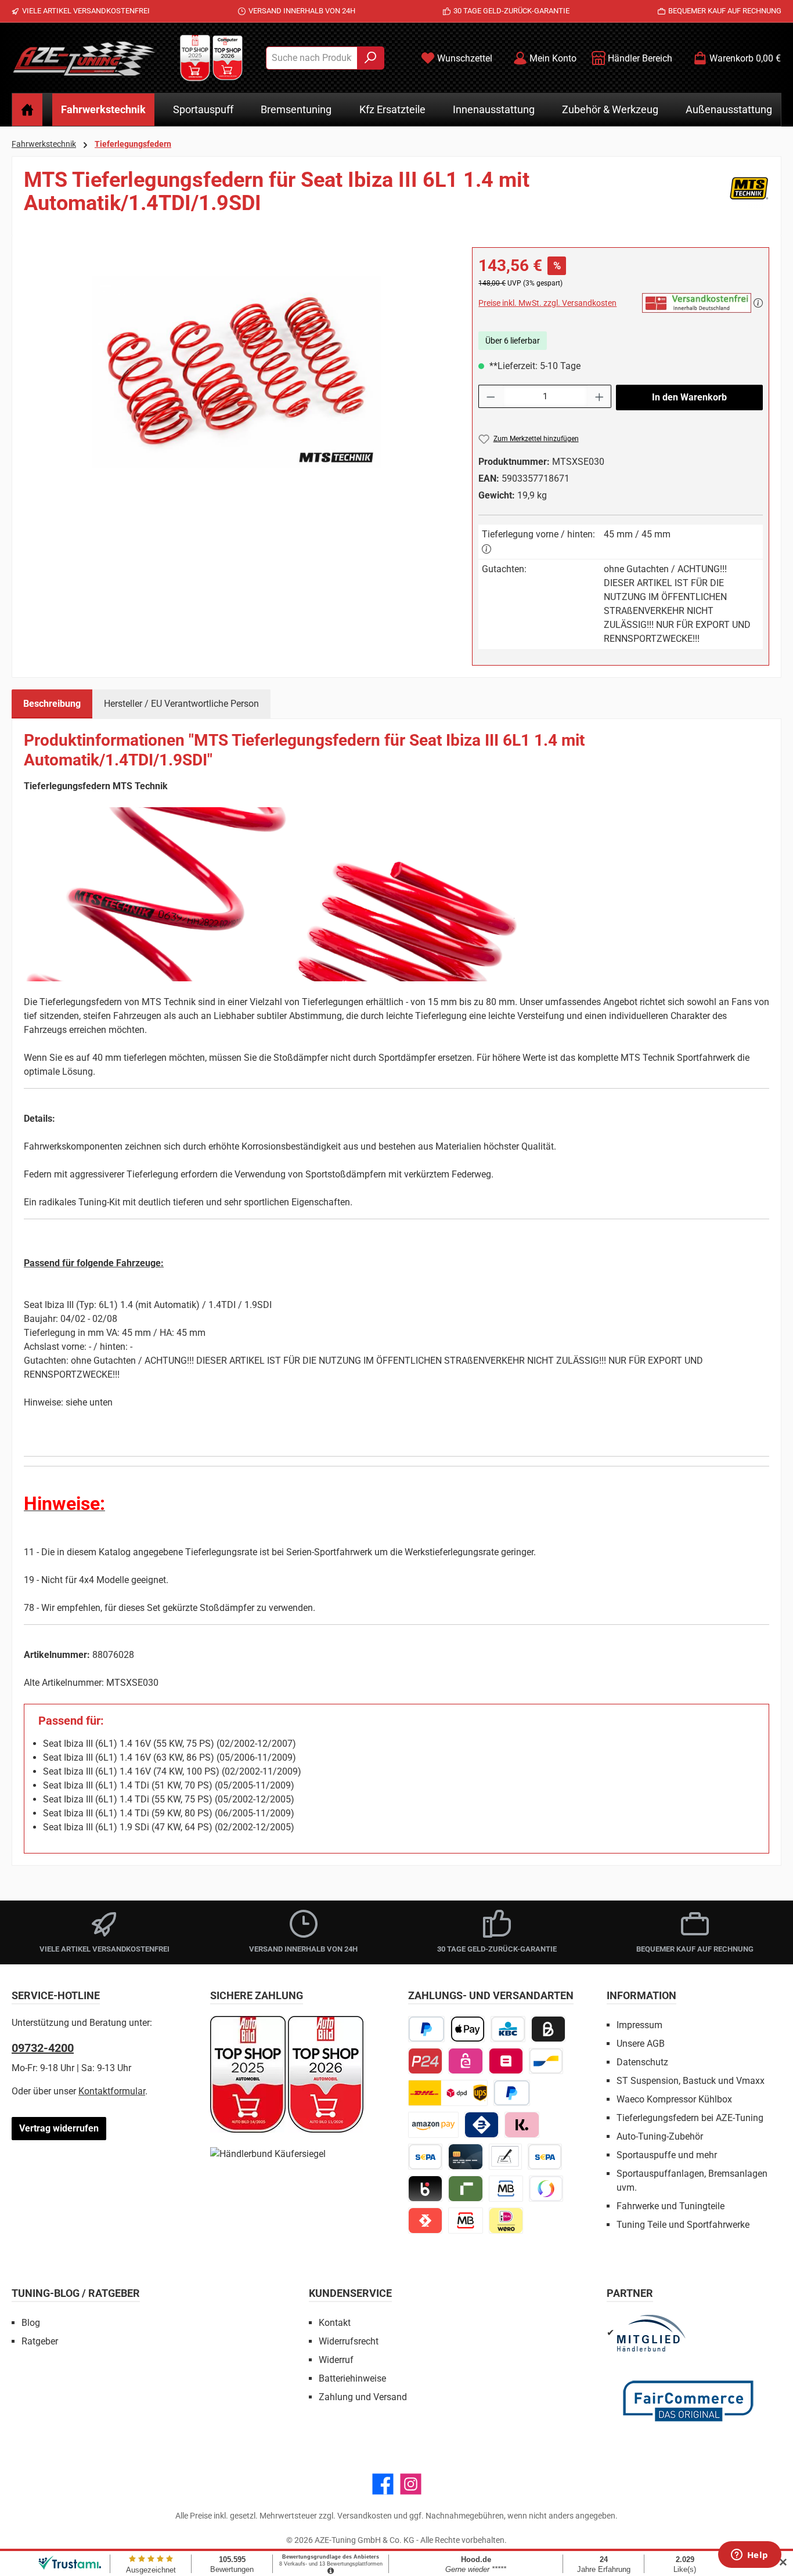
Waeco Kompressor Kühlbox (674, 2099)
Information (641, 1995)
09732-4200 (43, 2048)
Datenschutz (642, 2062)
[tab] (52, 704)
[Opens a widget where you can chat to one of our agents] (749, 2556)
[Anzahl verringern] (491, 396)
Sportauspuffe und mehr (667, 2155)
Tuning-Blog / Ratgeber (76, 2293)
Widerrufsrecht (349, 2341)
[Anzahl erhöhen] (600, 396)
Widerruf (336, 2360)
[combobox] (312, 58)
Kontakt (335, 2323)
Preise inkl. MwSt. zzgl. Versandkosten (547, 303)
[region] (236, 372)
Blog (31, 2323)
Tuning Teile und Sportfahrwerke (683, 2225)
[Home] (27, 110)
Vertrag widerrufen (59, 2128)
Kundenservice (350, 2293)
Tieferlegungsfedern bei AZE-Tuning (690, 2118)
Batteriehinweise (352, 2378)
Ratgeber (40, 2341)
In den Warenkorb (689, 397)
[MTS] (749, 196)
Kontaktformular (112, 2091)
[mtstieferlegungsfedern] (236, 372)
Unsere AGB (641, 2044)
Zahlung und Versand (363, 2397)
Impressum (639, 2025)
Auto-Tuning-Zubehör (660, 2136)
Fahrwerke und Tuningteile (671, 2206)
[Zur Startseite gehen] (84, 58)
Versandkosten (365, 2516)
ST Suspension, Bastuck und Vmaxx (691, 2081)
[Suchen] (371, 58)
